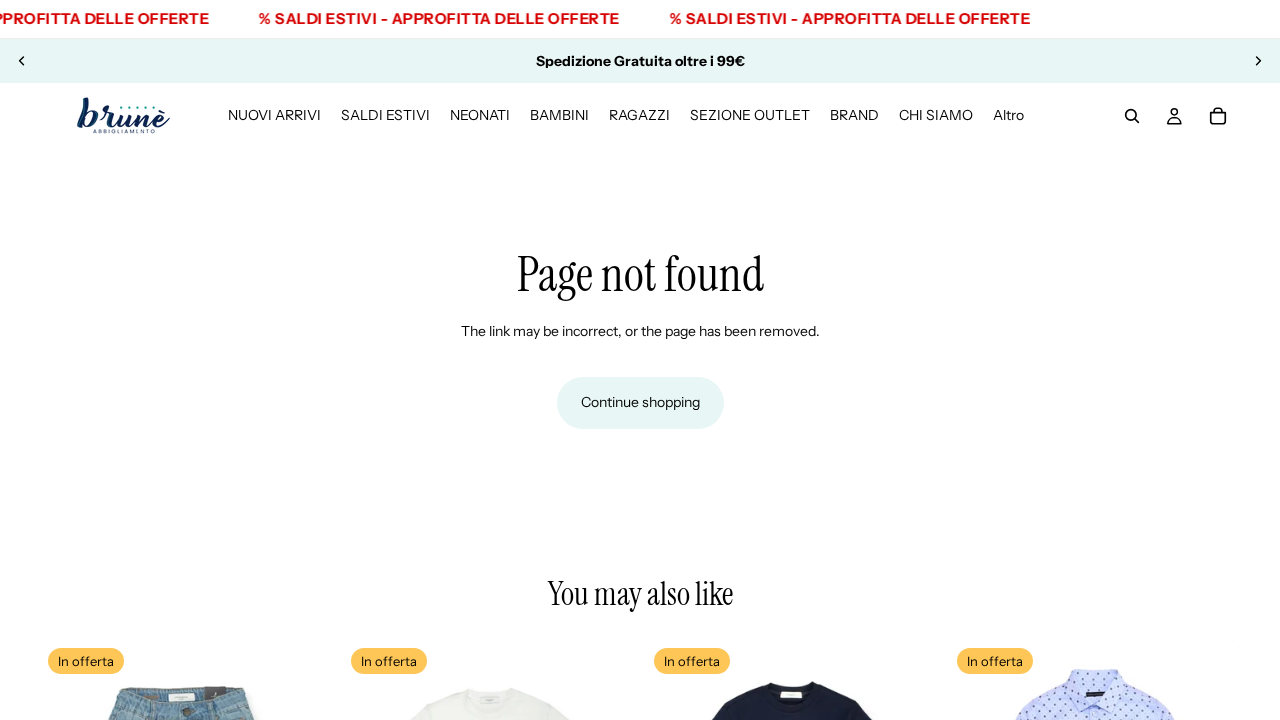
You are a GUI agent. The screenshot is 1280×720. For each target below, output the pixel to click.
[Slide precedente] (22, 61)
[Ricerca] (1132, 116)
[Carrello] (1218, 116)
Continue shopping (640, 402)
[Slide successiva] (1258, 61)
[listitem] (1008, 116)
